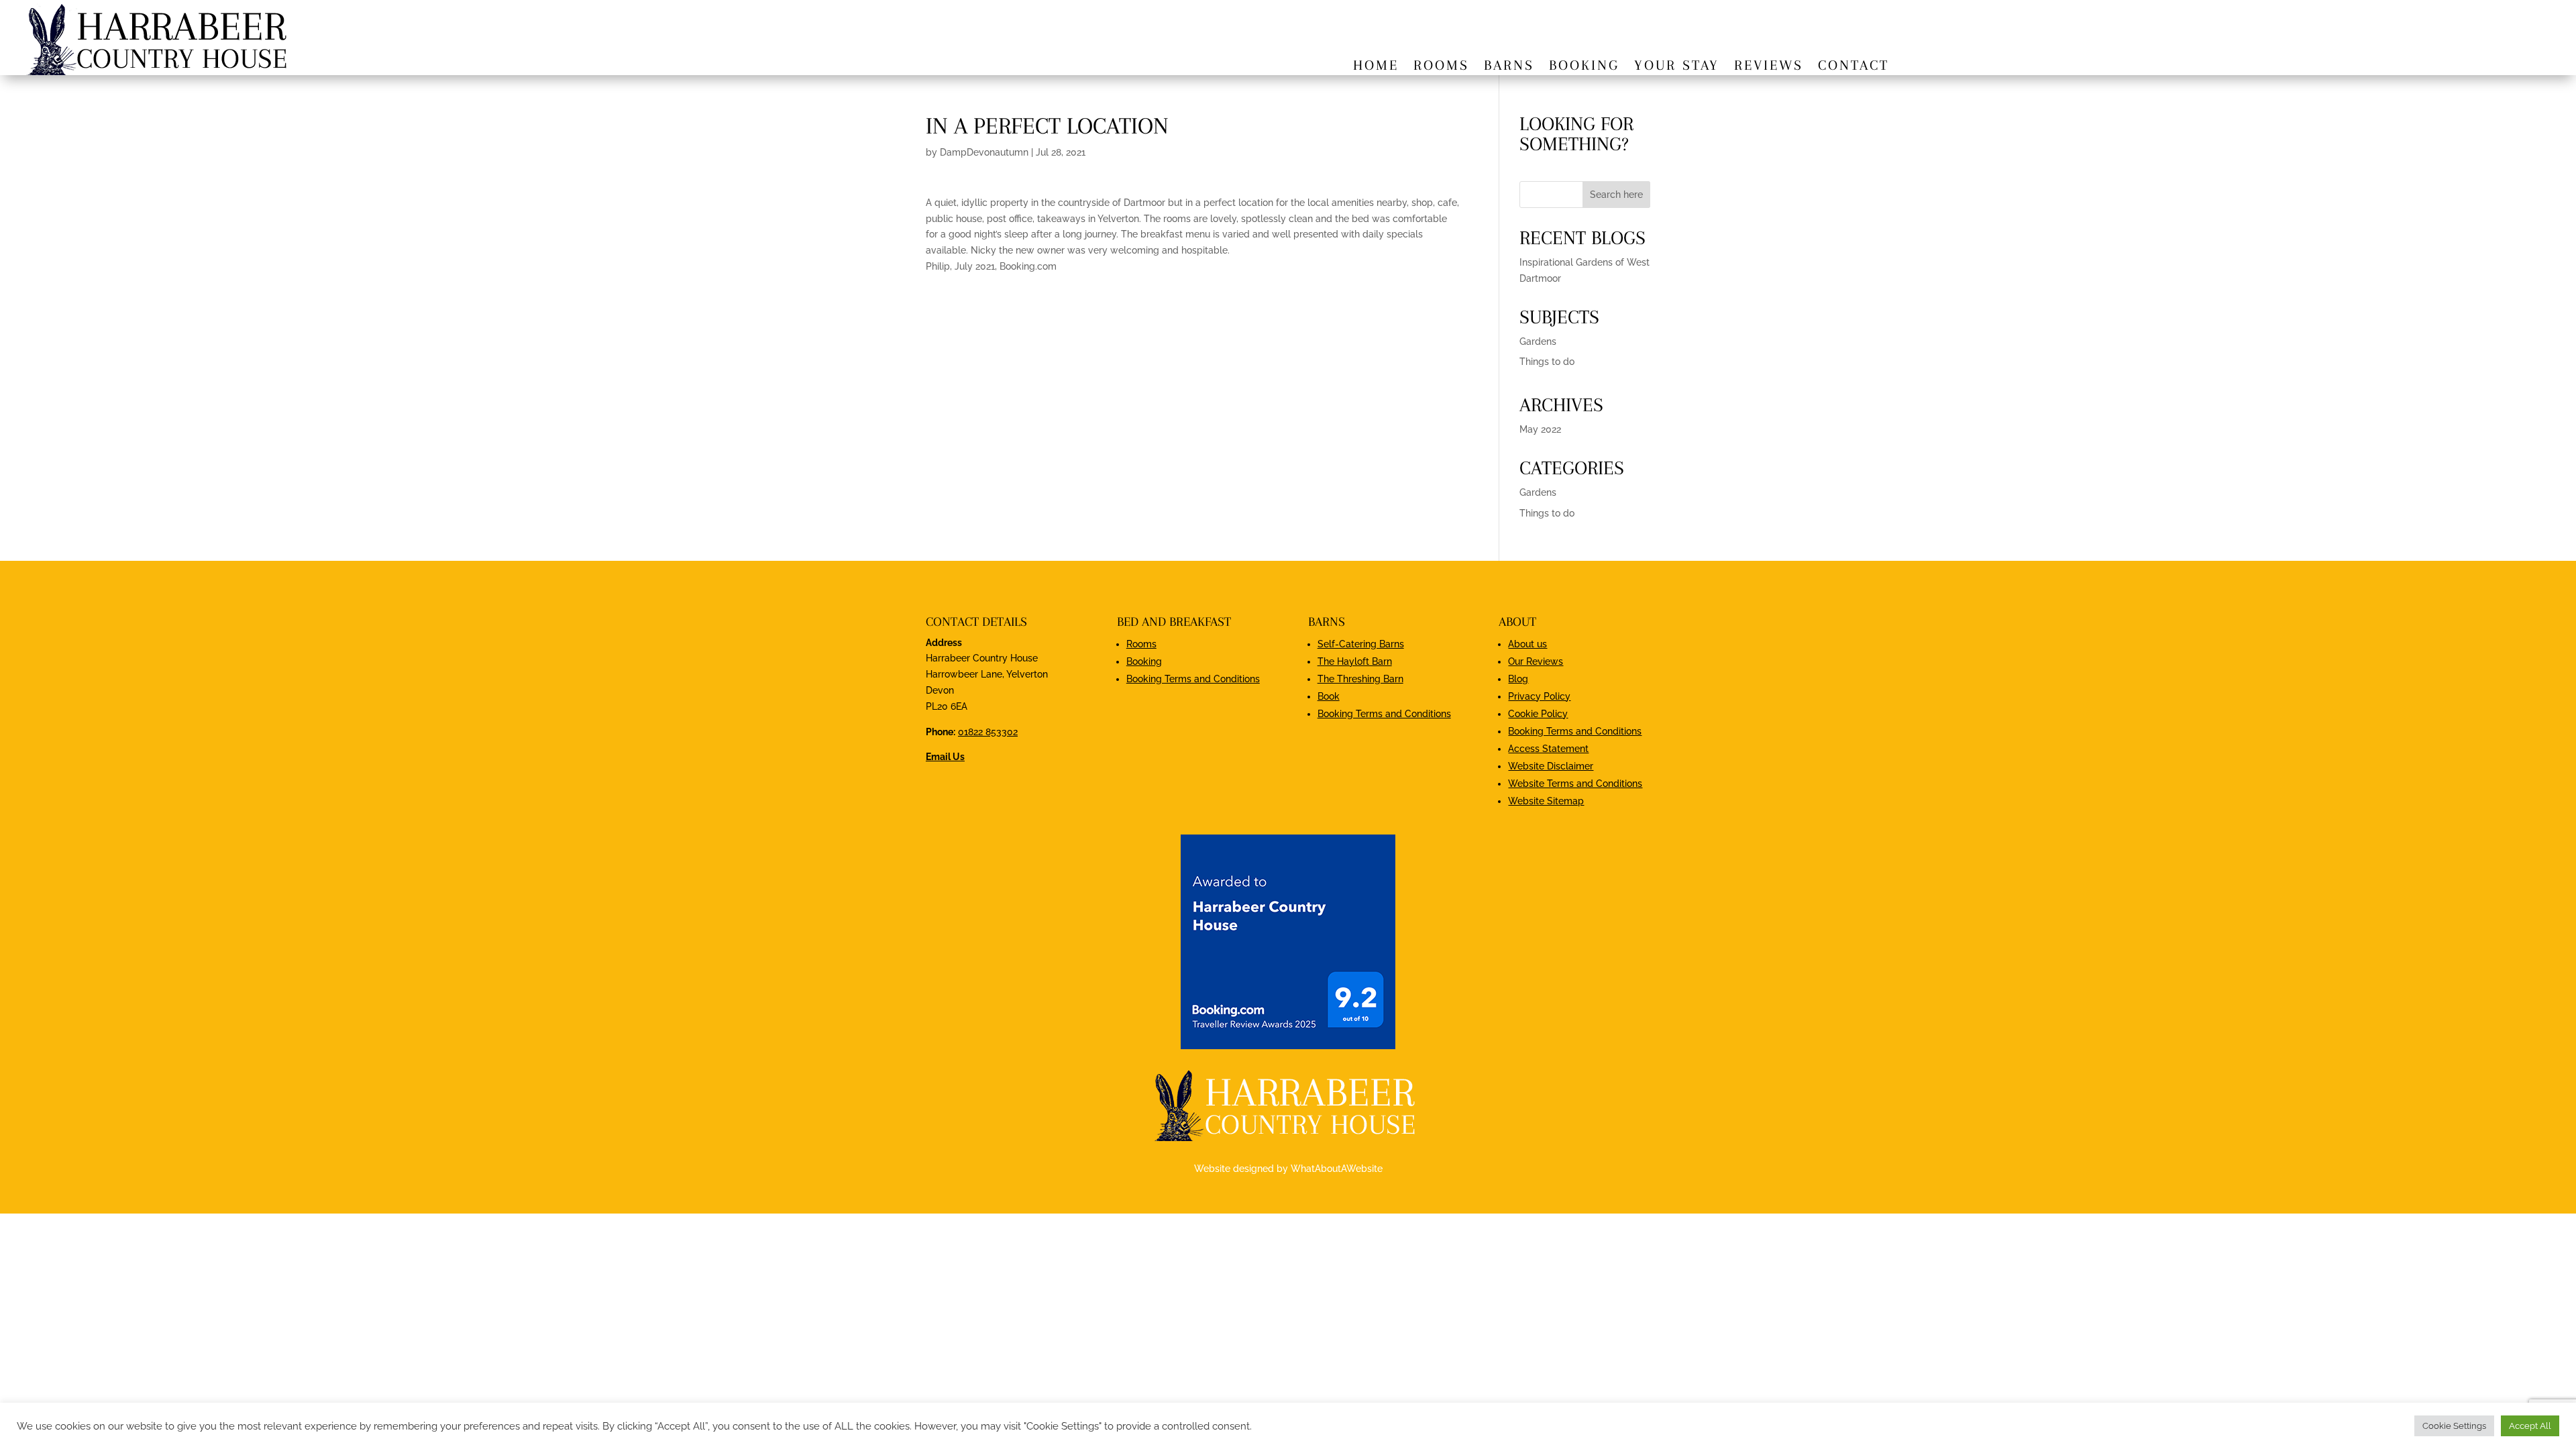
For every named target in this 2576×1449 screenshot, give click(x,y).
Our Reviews (1536, 661)
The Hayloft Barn (1355, 661)
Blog (1518, 679)
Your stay (1677, 67)
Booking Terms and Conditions (1193, 679)
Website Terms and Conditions (1575, 784)
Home (1376, 67)
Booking (1584, 67)
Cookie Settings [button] (2454, 1426)
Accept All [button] (2530, 1426)
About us (1527, 644)
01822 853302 (988, 732)
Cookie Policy (1538, 714)
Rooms (1441, 67)
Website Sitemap (1546, 801)
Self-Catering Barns (1361, 644)
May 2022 (1540, 429)
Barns (1509, 67)
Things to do (1547, 362)
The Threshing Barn (1360, 679)
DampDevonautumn (984, 152)
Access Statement (1548, 749)
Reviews (1769, 67)
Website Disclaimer (1551, 766)
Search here (1616, 195)
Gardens (1538, 341)
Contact (1854, 67)
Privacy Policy (1539, 696)
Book (1329, 696)
